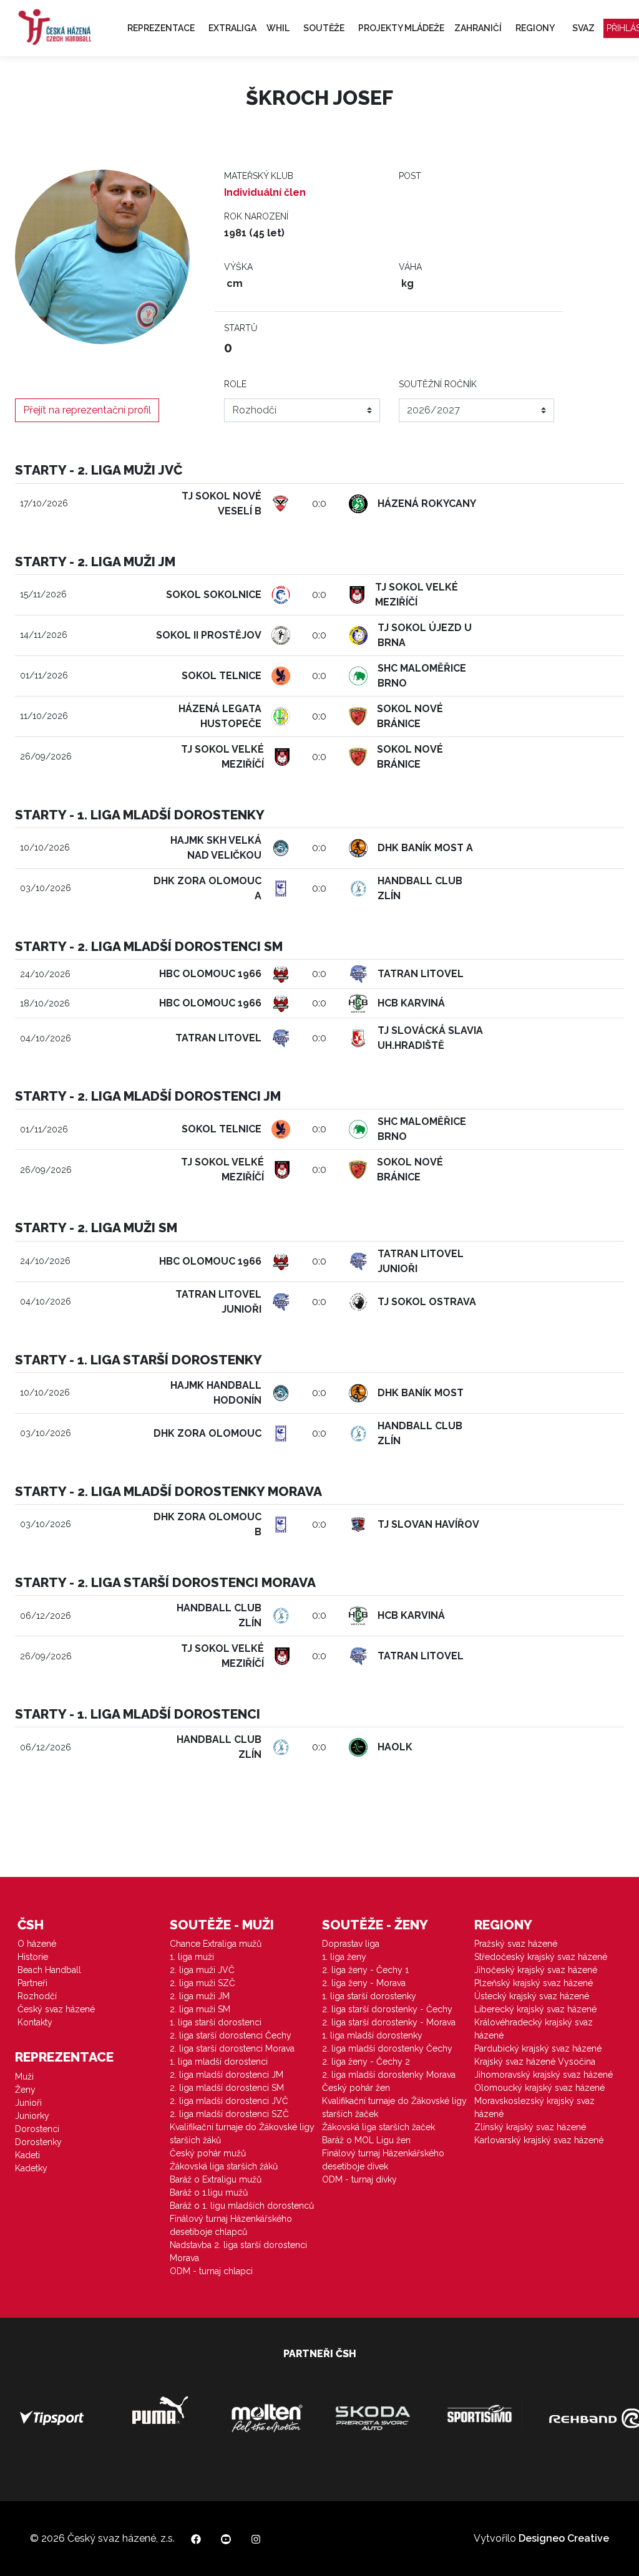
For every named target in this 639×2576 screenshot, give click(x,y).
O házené (37, 1944)
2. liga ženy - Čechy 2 (366, 2062)
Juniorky (32, 2116)
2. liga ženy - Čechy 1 (365, 1970)
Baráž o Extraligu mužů (216, 2179)
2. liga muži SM (200, 2009)
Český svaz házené (56, 2009)
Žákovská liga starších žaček (378, 2127)
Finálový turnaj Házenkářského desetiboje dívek (383, 2160)
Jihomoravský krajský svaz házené (544, 2075)
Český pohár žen (356, 2088)
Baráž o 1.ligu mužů (209, 2192)
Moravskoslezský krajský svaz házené (534, 2107)
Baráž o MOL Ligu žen (366, 2140)
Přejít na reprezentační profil (87, 410)
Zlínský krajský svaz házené (530, 2127)
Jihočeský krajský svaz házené (536, 1970)
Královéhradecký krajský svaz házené (534, 2029)
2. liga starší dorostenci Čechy (231, 2035)
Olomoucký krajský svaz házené (539, 2088)
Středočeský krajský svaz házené (541, 1957)
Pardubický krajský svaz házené (538, 2048)
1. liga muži (192, 1957)
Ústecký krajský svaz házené (532, 1996)
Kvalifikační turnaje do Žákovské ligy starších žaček (394, 2107)
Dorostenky (38, 2142)
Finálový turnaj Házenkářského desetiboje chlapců (231, 2225)
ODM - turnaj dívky (359, 2179)
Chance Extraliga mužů (216, 1944)
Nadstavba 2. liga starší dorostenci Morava (238, 2251)
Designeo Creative (564, 2538)
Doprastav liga (351, 1944)
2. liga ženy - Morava (364, 1983)
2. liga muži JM (200, 1996)
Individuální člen (265, 192)
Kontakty (35, 2022)
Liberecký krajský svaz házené (535, 2009)
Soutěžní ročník (438, 384)
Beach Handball (49, 1970)
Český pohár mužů (208, 2153)
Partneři (32, 1983)
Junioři (28, 2103)
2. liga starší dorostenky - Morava (389, 2022)
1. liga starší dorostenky (369, 1996)
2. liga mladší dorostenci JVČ (229, 2101)
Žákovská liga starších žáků (224, 2166)
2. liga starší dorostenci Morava (232, 2048)
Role (235, 384)
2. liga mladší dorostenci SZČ (229, 2114)
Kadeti (27, 2155)
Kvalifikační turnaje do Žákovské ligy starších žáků (242, 2134)
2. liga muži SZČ (202, 1983)
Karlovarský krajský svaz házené (539, 2140)
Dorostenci (37, 2129)
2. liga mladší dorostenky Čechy (387, 2048)
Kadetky (31, 2168)
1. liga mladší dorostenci (219, 2062)
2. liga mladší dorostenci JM (227, 2075)
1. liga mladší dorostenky (372, 2035)
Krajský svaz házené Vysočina (535, 2062)
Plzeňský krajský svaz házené (534, 1983)
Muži (24, 2077)
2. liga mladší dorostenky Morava (389, 2075)
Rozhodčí (37, 1996)
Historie (33, 1957)
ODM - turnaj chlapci (211, 2271)
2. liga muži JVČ (202, 1970)
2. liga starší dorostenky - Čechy (387, 2009)
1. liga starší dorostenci (216, 2022)
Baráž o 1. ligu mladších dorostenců (242, 2206)
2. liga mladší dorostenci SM (227, 2088)
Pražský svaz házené (516, 1944)
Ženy (25, 2090)
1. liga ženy (344, 1957)
